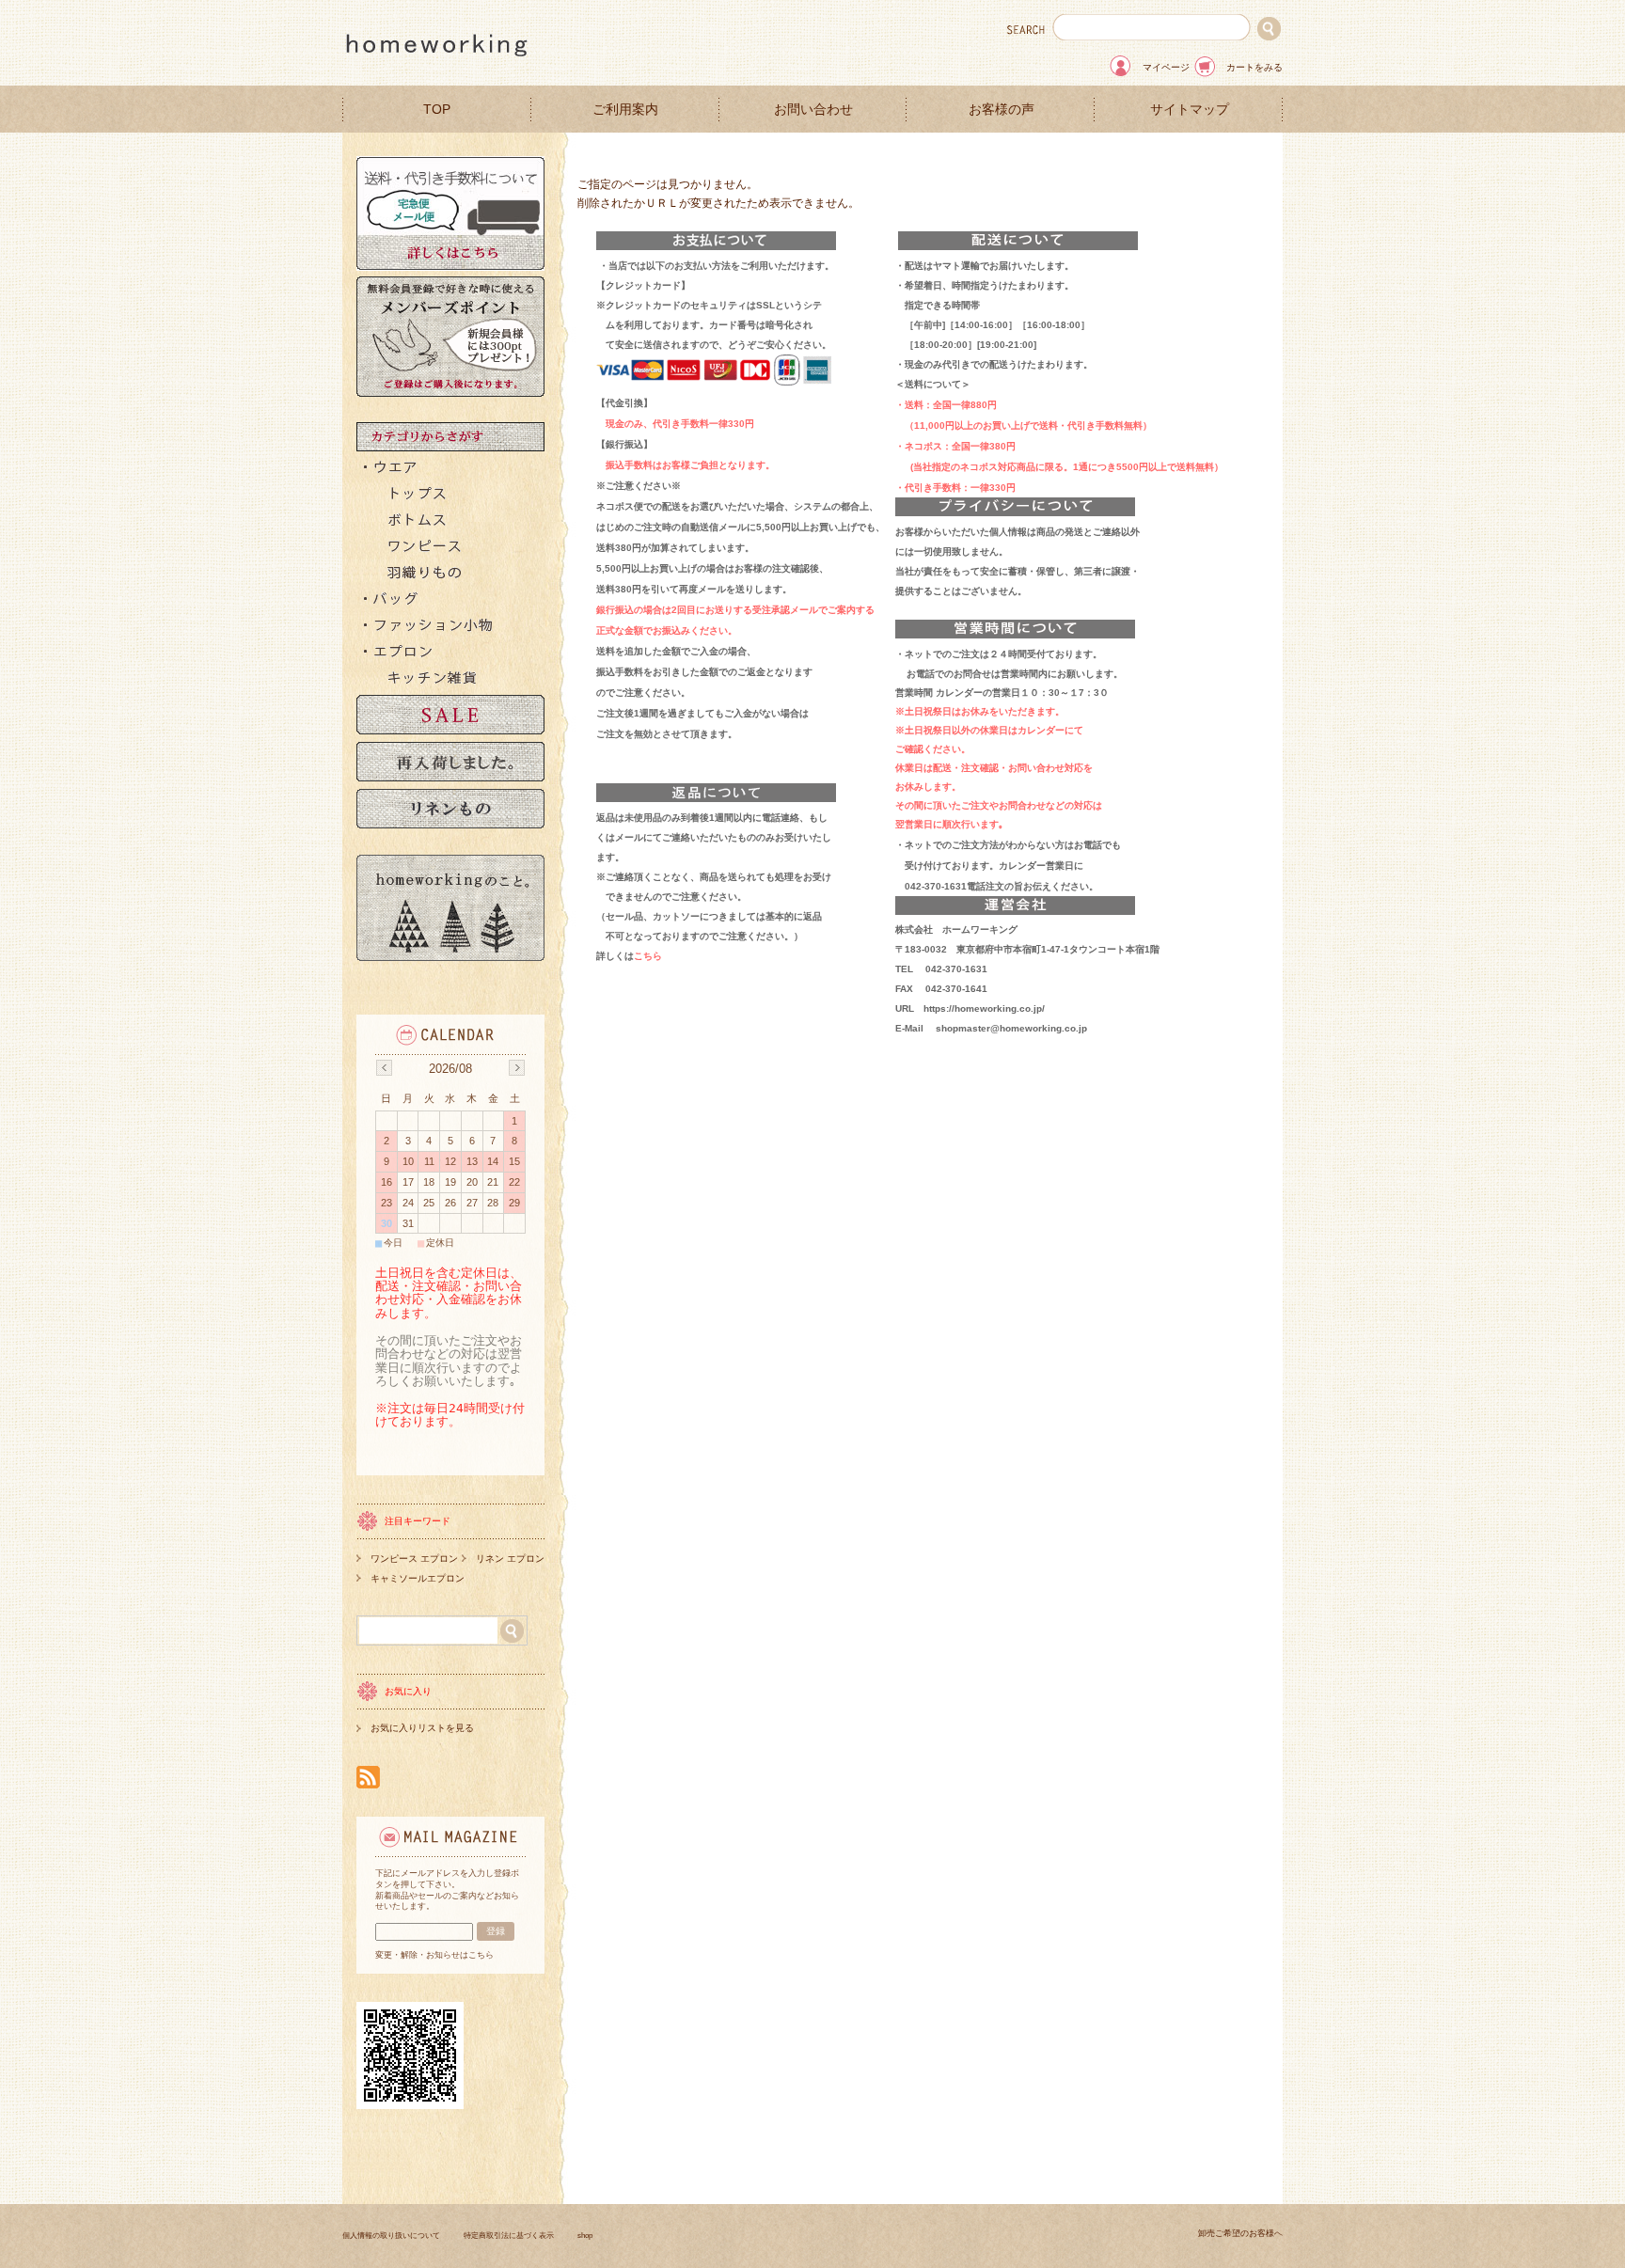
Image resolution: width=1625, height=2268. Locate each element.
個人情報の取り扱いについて (391, 2236)
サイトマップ (1190, 110)
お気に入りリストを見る (422, 1728)
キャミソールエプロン (418, 1578)
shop (585, 2236)
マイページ (1166, 67)
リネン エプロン (510, 1559)
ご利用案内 (625, 110)
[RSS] (368, 1779)
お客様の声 (1002, 110)
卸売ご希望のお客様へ (1240, 2233)
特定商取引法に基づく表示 (509, 2236)
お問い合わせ (813, 110)
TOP (437, 110)
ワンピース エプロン (414, 1559)
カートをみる (1254, 67)
